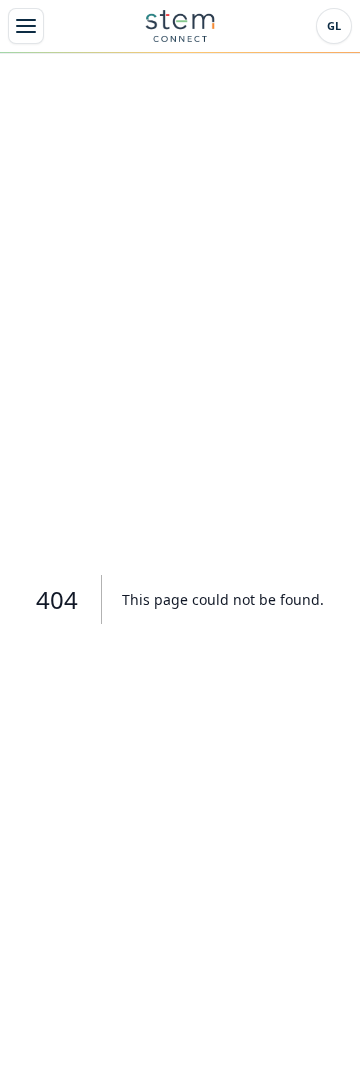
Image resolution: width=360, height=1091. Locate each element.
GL (334, 25)
